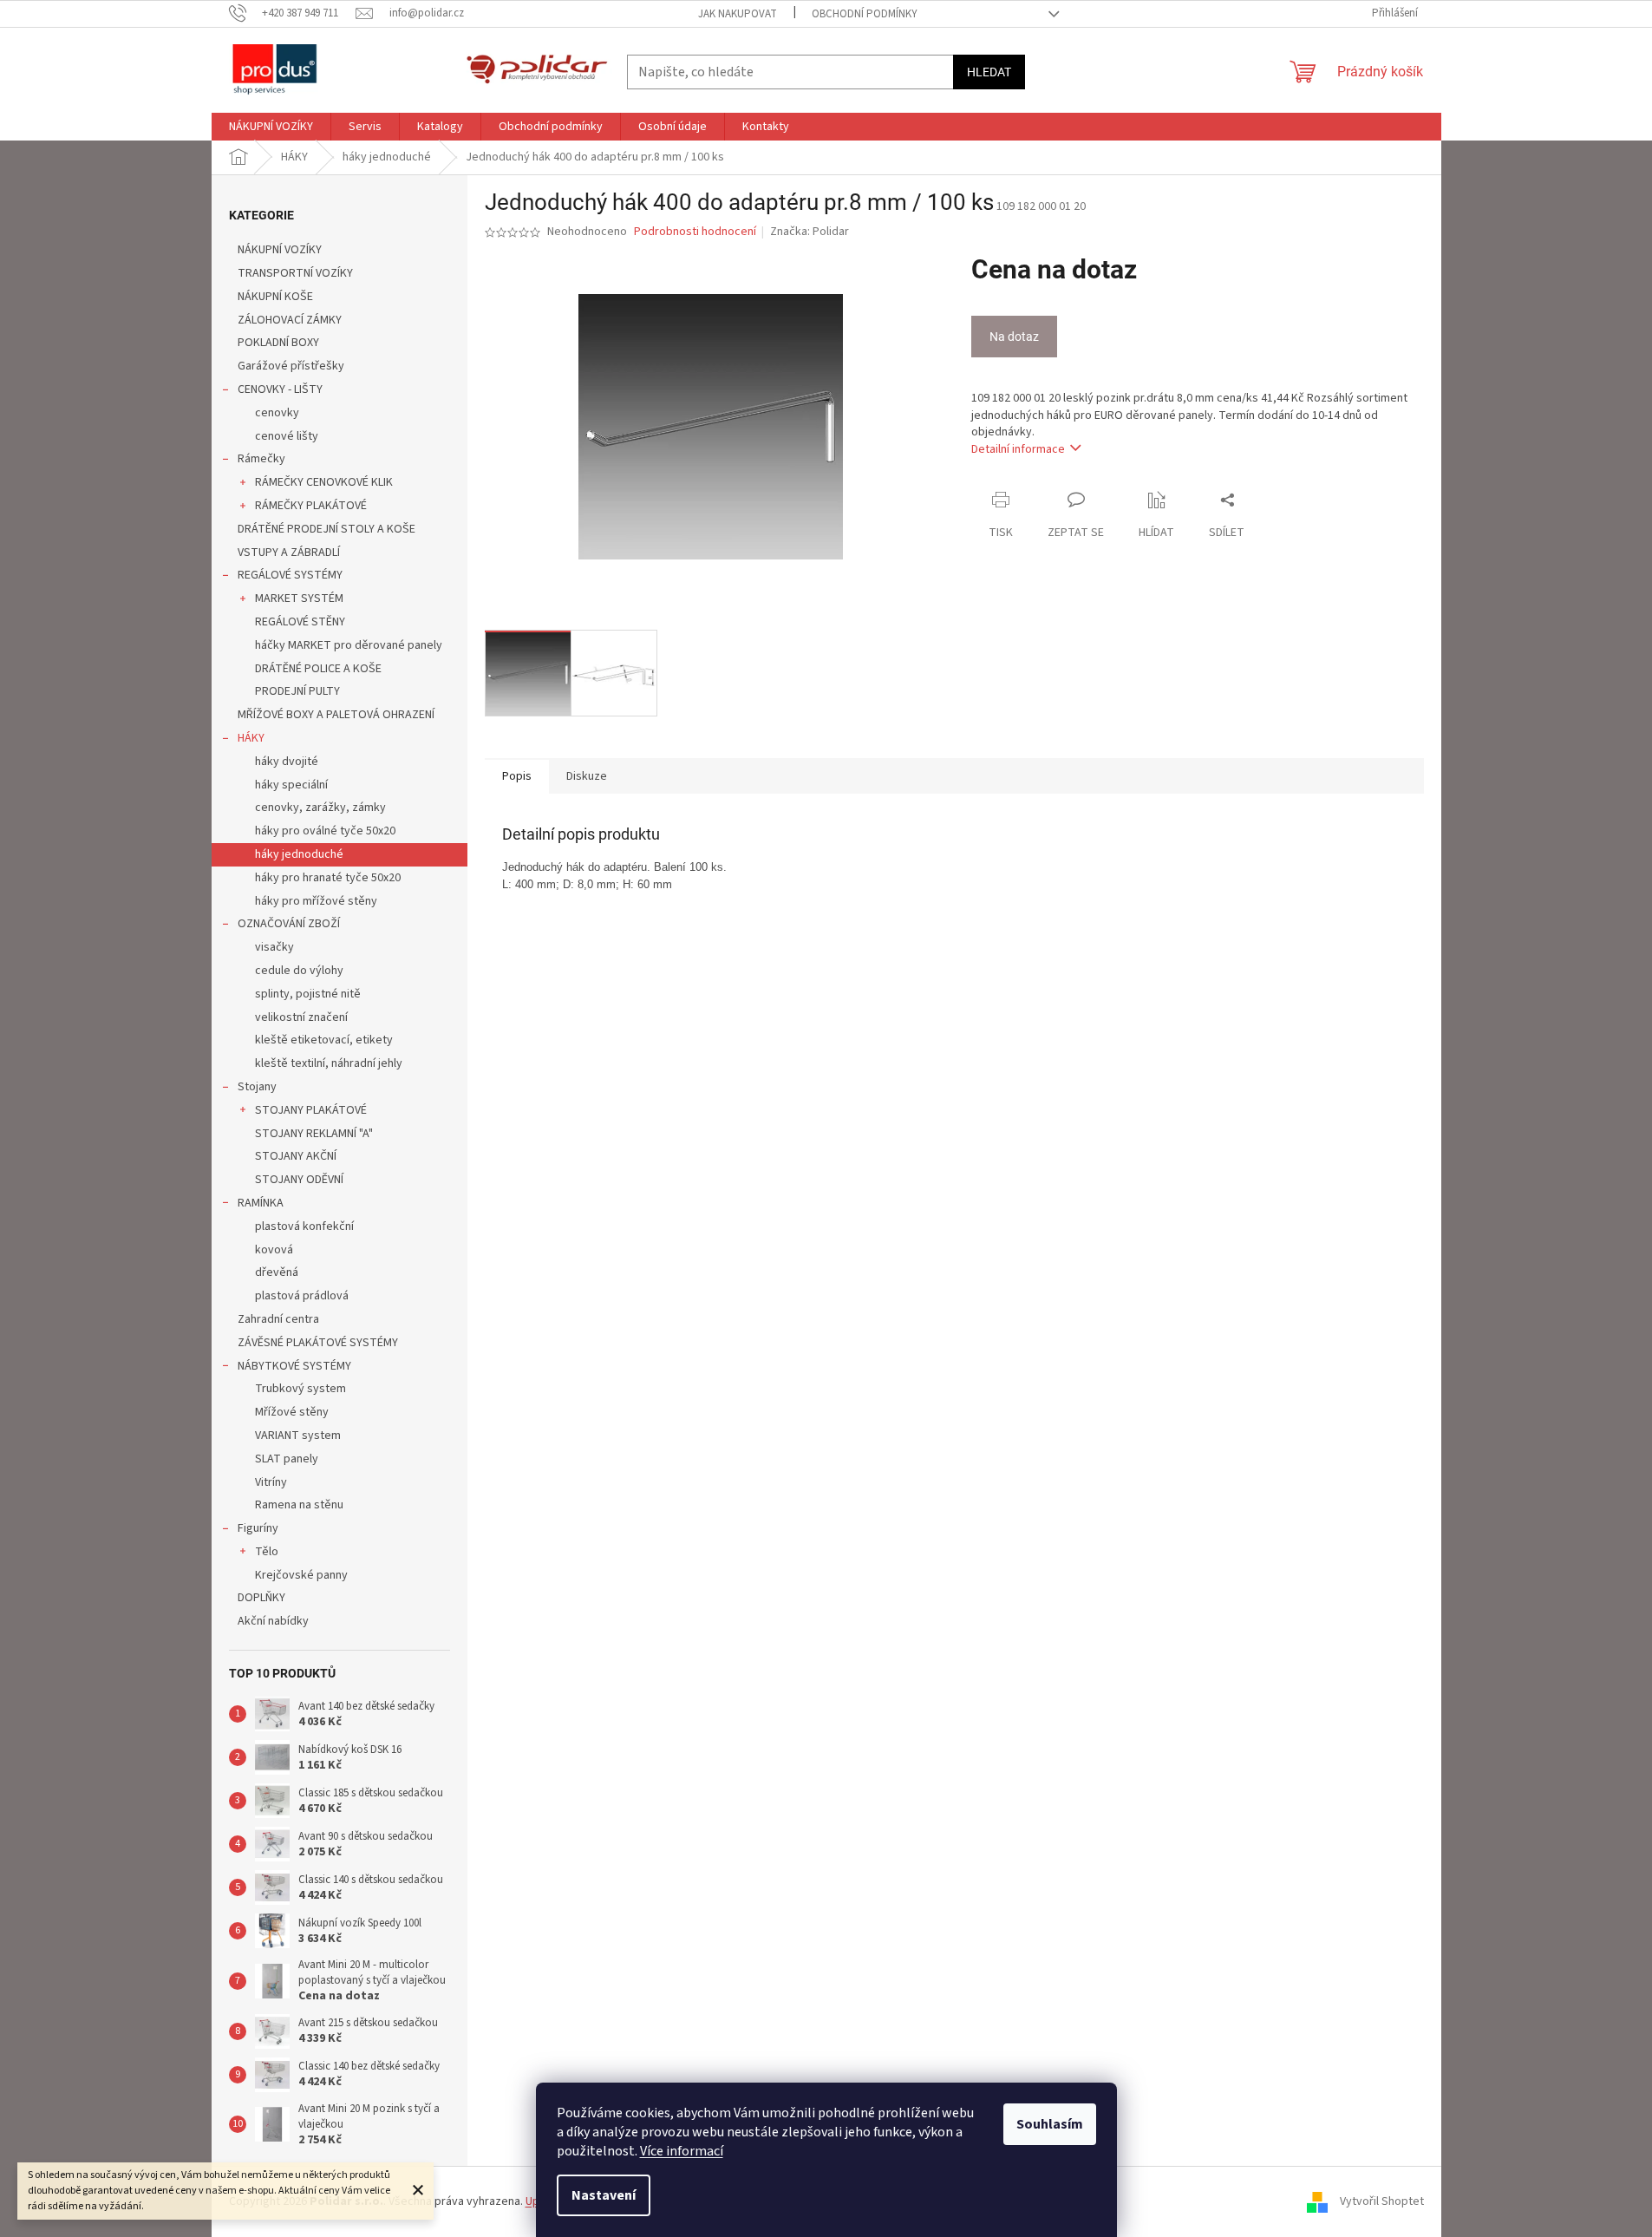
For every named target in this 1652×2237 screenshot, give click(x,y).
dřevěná (277, 1272)
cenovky (277, 413)
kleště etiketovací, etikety (324, 1040)
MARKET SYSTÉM (299, 598)
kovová (274, 1250)
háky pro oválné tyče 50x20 (325, 831)
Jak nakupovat (738, 14)
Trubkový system (300, 1389)
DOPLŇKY (261, 1598)
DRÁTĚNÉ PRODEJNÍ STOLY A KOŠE (326, 529)
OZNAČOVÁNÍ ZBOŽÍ (289, 924)
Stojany (257, 1087)
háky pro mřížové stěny (316, 901)
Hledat (989, 72)
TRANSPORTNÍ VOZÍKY (295, 273)
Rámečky (261, 459)
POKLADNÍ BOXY (278, 343)
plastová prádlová (302, 1296)
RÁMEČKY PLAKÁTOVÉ (311, 506)
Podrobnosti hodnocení (695, 232)
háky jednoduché (299, 854)
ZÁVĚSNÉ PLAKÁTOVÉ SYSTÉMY (318, 1343)
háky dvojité (287, 762)
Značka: (810, 232)
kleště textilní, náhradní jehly (329, 1063)
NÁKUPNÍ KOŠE (275, 297)
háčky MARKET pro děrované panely (349, 645)
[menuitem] (271, 127)
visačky (274, 947)
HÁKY (251, 738)
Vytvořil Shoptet (1382, 2201)
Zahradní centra (278, 1319)
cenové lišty (287, 436)
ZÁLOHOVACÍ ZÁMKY (290, 320)
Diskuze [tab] (587, 776)
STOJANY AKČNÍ (296, 1156)
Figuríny (258, 1528)
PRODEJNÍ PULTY (297, 691)
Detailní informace (1018, 449)
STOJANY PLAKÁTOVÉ (311, 1110)
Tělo (267, 1552)
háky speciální (291, 785)
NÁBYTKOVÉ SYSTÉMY (294, 1366)
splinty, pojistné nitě (308, 994)
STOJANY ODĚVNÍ (299, 1180)
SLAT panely (287, 1459)
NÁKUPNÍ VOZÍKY (280, 250)
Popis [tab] (517, 776)
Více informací (682, 2151)
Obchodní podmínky (865, 14)
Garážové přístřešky (291, 366)
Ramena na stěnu (299, 1505)
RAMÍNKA (261, 1203)
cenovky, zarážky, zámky (320, 808)
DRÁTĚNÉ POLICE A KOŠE (318, 669)
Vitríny (271, 1482)
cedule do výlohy (299, 971)
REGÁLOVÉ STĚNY (300, 622)
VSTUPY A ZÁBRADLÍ (289, 553)
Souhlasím (1050, 2124)
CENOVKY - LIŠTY (280, 389)
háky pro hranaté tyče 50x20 (328, 878)
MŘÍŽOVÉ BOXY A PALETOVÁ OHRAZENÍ (336, 715)
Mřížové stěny (292, 1412)
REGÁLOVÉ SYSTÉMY (290, 575)
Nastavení (604, 2195)
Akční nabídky (273, 1621)
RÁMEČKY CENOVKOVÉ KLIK (324, 482)
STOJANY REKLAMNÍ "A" (314, 1134)
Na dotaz (1014, 337)
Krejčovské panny (301, 1575)
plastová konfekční (304, 1226)
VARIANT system (298, 1436)
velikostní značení (301, 1017)
